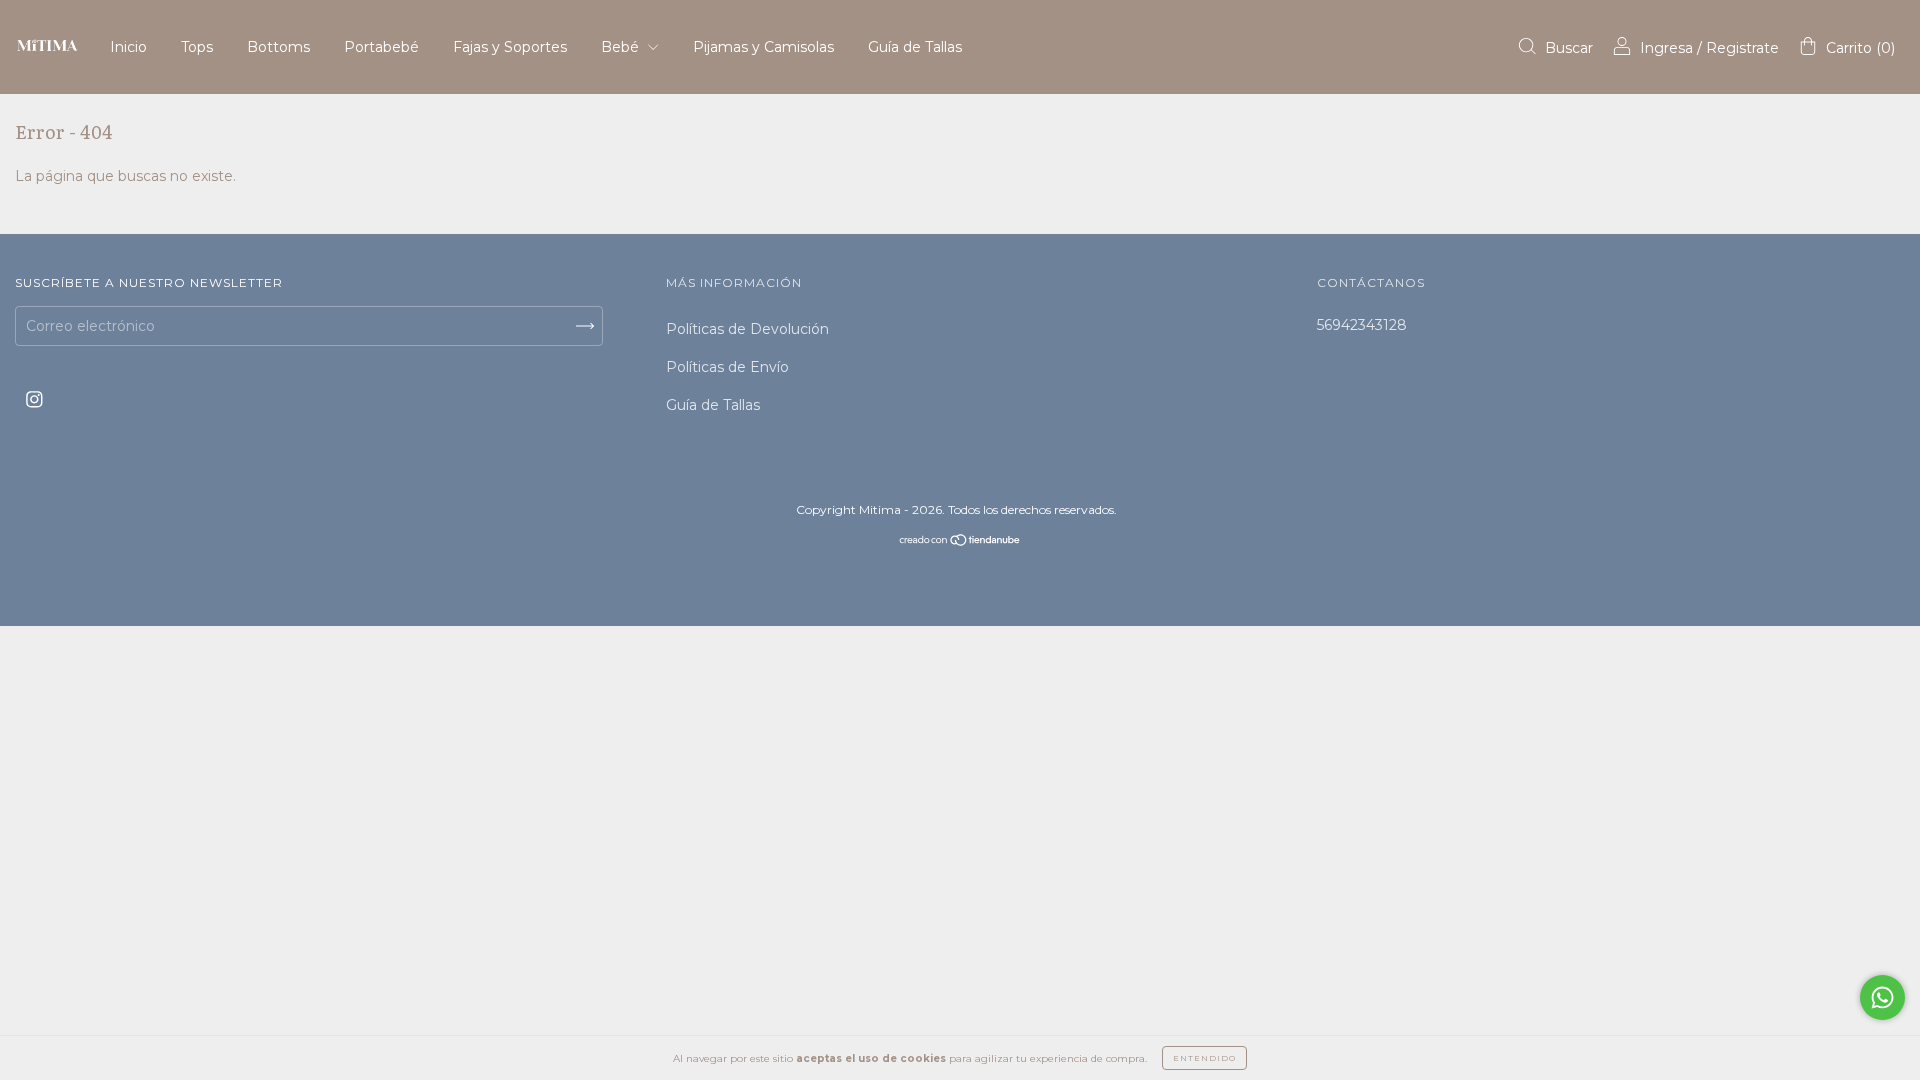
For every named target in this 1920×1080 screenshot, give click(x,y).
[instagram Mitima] (34, 400)
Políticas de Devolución (747, 329)
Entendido (1204, 1058)
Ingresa (1666, 48)
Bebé (622, 47)
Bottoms (278, 47)
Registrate (1742, 48)
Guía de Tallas (915, 47)
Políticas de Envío (727, 367)
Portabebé (381, 47)
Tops (197, 47)
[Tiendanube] (960, 542)
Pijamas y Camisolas (763, 47)
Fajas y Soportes (510, 47)
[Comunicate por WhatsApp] (1882, 997)
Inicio (128, 47)
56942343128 (1362, 325)
